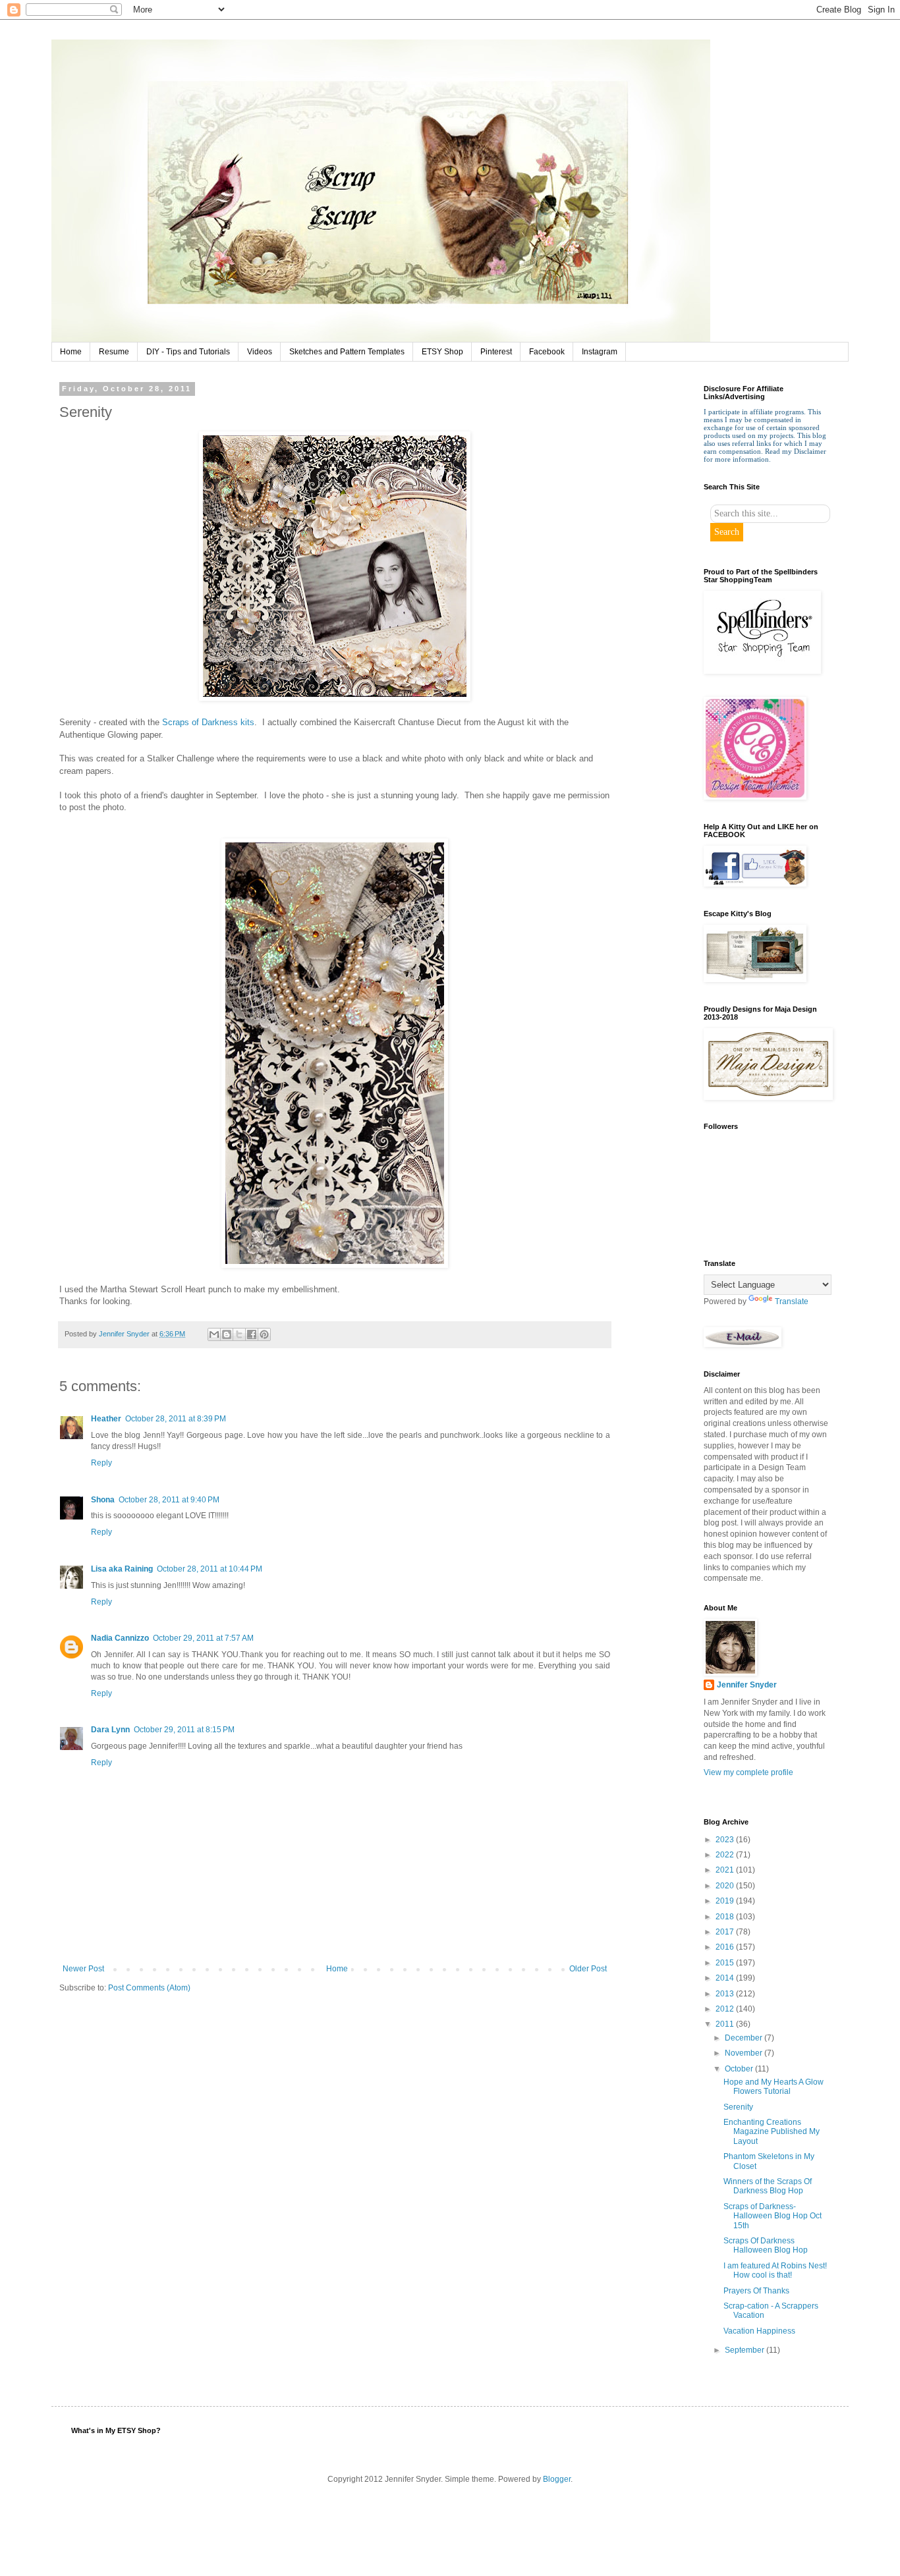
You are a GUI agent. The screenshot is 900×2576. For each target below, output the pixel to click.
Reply (101, 1463)
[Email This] (214, 1334)
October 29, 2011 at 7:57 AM (203, 1638)
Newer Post (83, 1969)
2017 (726, 1932)
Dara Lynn (110, 1730)
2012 (726, 2009)
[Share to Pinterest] (264, 1334)
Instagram (600, 352)
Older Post (588, 1969)
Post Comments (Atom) (149, 1988)
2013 (726, 1994)
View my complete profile (748, 1772)
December (745, 2038)
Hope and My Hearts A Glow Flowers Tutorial (773, 2087)
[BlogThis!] (227, 1334)
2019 (726, 1901)
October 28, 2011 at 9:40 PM (169, 1500)
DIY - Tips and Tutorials (188, 352)
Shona (103, 1500)
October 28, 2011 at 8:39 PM (176, 1419)
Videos (260, 352)
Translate (792, 1302)
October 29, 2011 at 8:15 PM (184, 1730)
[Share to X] (239, 1334)
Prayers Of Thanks (756, 2291)
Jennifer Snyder (747, 1685)
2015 (726, 1963)
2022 (726, 1855)
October (740, 2069)
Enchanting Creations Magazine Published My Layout (772, 2132)
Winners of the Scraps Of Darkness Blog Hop (768, 2186)
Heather (106, 1419)
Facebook (547, 352)
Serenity (738, 2107)
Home (71, 352)
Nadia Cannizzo (120, 1638)
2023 (726, 1840)
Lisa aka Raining (122, 1569)
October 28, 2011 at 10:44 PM (210, 1569)
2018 (726, 1917)
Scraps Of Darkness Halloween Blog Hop (766, 2245)
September (745, 2350)
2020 (726, 1886)
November (745, 2053)
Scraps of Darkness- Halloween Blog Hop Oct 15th (773, 2216)
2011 (726, 2024)
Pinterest (496, 352)
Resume (114, 352)
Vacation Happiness (759, 2331)
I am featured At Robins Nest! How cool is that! (775, 2270)
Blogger (557, 2479)
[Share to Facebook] (252, 1334)
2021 (726, 1870)
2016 (726, 1947)
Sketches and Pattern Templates (347, 352)
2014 (726, 1978)
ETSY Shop (442, 352)
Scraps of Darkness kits (208, 722)
